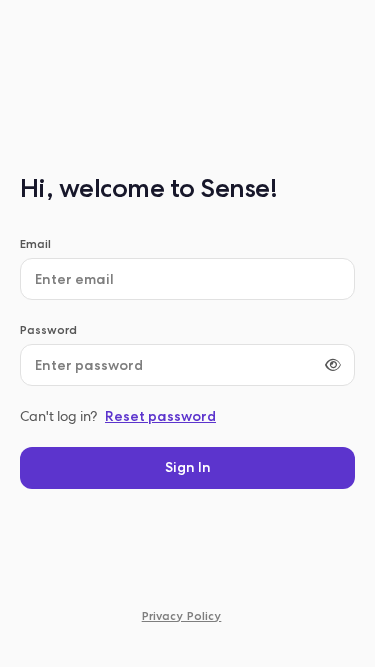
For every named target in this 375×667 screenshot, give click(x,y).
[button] (187, 468)
